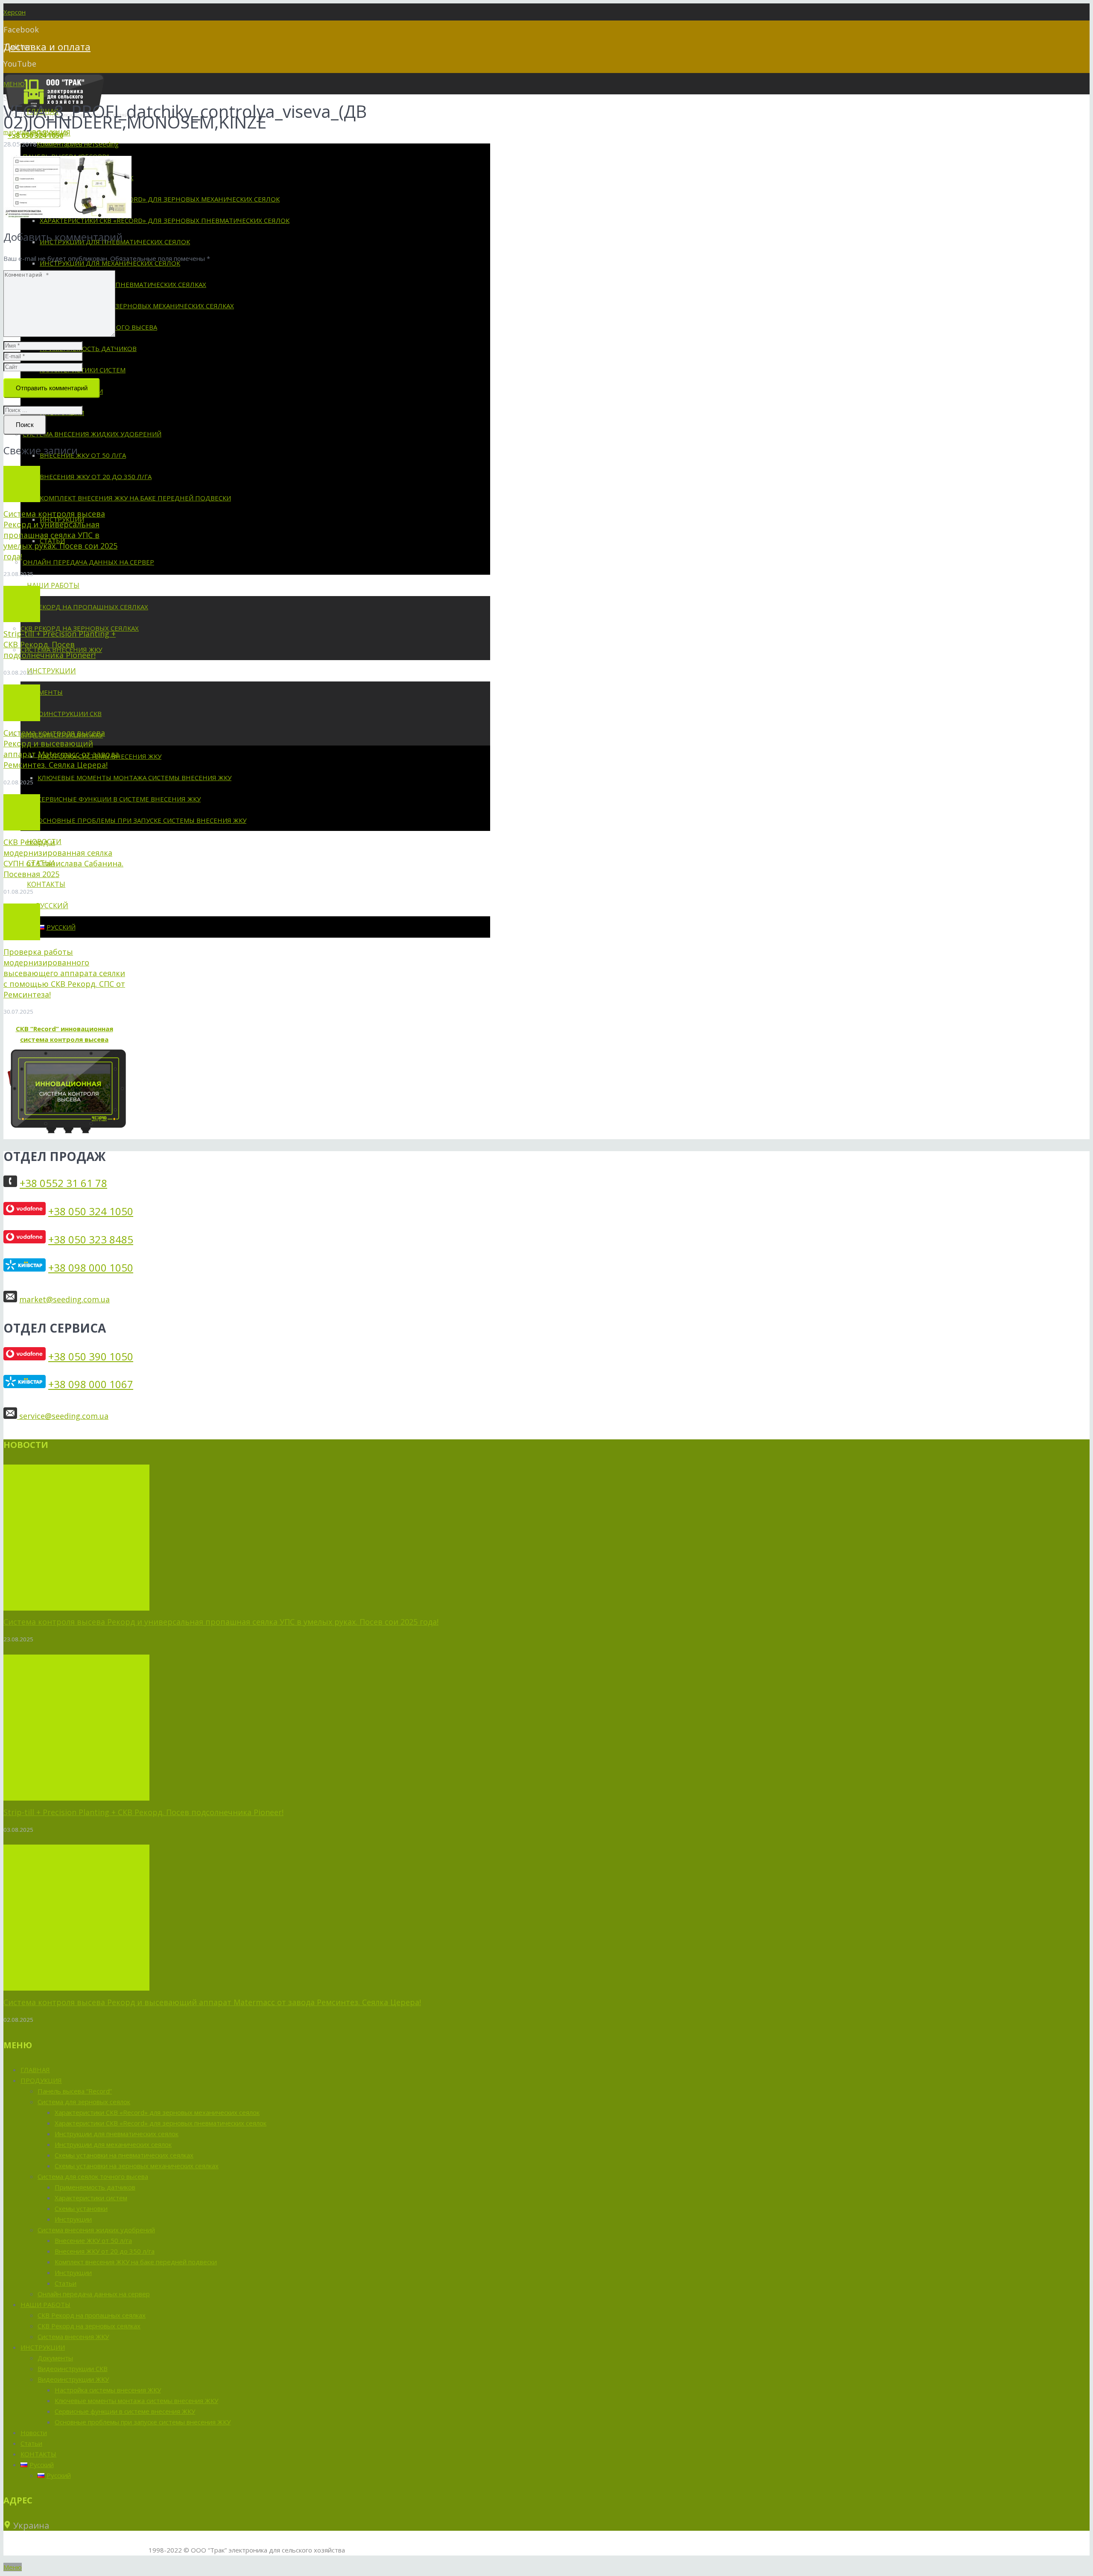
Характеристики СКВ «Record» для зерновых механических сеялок (157, 2112)
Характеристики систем (91, 2198)
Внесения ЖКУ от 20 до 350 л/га (105, 2251)
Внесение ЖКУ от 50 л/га (93, 2240)
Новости (34, 2433)
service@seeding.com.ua (63, 1416)
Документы (55, 2358)
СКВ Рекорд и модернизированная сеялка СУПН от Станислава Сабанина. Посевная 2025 (63, 858)
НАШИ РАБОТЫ (45, 2304)
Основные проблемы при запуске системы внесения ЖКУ (143, 2422)
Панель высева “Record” (75, 2091)
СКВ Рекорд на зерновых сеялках (89, 2326)
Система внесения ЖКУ (73, 2336)
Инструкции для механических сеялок (113, 2144)
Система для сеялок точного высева (93, 2176)
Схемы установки (81, 2208)
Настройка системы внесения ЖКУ (108, 2390)
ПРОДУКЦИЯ (41, 2080)
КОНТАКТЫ (38, 2454)
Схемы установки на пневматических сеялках (124, 2155)
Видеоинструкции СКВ (73, 2368)
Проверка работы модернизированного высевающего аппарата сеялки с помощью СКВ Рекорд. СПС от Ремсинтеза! (64, 973)
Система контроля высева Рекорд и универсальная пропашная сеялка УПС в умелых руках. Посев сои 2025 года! (60, 535)
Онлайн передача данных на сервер (94, 2294)
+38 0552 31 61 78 (63, 1183)
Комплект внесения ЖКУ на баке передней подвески (136, 2262)
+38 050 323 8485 (91, 1239)
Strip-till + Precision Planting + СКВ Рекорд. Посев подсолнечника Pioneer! (60, 644)
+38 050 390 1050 (91, 1356)
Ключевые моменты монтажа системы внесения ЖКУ (136, 2401)
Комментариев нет (66, 144)
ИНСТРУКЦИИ (43, 2347)
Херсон (15, 12)
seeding (107, 144)
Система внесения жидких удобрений (96, 2230)
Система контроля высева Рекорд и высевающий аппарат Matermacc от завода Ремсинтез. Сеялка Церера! (61, 749)
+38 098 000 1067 (91, 1384)
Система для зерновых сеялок (84, 2102)
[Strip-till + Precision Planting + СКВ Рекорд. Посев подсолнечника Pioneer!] (22, 604)
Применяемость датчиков (95, 2187)
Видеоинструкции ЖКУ (73, 2379)
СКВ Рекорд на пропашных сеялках (92, 2315)
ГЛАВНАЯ (35, 2070)
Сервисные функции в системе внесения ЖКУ (125, 2411)
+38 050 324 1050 (91, 1211)
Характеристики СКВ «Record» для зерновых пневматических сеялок (161, 2123)
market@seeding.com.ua (64, 1299)
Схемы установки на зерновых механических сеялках (137, 2166)
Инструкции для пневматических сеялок (117, 2134)
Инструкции (73, 2219)
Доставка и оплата (47, 47)
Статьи (66, 2283)
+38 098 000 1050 (91, 1268)
